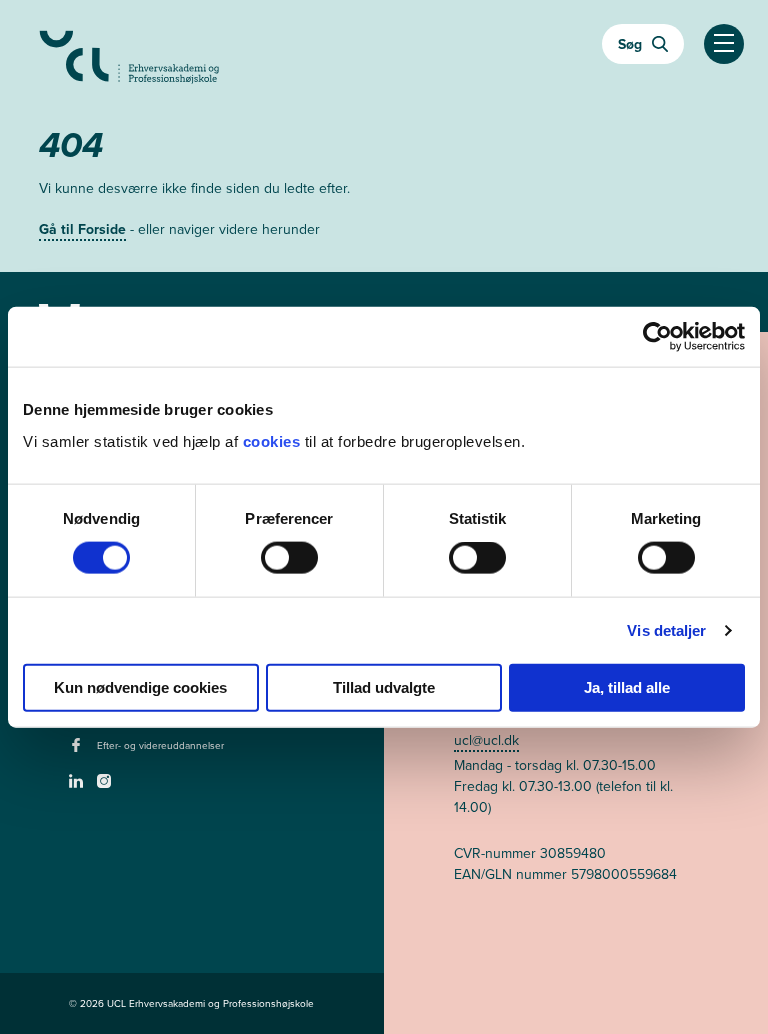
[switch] (289, 558)
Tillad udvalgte (384, 686)
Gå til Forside (82, 229)
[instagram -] (106, 787)
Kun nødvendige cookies (140, 686)
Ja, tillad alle (627, 686)
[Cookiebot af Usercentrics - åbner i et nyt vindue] (657, 337)
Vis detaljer (666, 630)
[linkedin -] (78, 787)
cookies (274, 440)
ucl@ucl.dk (486, 740)
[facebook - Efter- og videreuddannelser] (78, 751)
